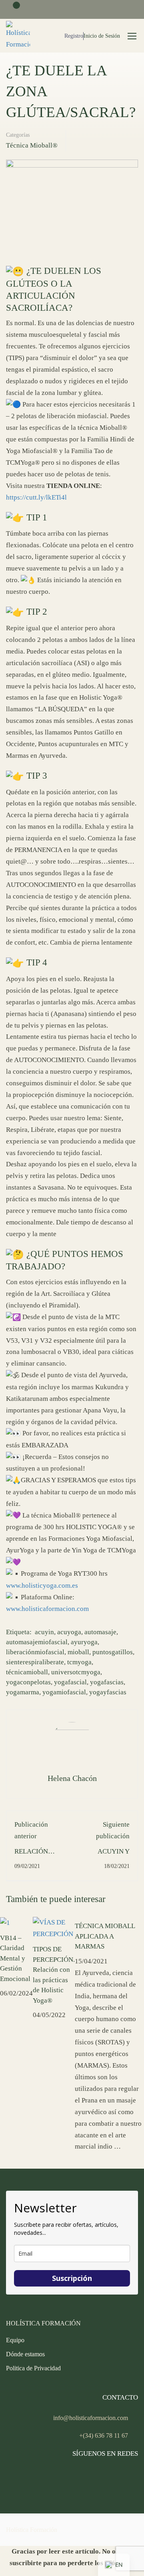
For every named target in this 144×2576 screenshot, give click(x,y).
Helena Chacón (72, 1778)
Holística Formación (32, 2530)
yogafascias (107, 1682)
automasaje (100, 1632)
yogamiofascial (64, 1692)
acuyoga (69, 1632)
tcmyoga (79, 1662)
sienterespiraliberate (35, 1662)
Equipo (15, 2340)
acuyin (44, 1632)
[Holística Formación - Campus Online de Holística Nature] (18, 36)
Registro (74, 36)
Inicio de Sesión (102, 36)
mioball (78, 1652)
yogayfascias (108, 1692)
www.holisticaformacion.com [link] (47, 1609)
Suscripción (72, 2278)
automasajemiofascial (37, 1642)
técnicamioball (27, 1672)
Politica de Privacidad (33, 2368)
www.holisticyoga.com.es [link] (42, 1585)
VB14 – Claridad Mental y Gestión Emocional (15, 1958)
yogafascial (70, 1682)
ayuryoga (84, 1642)
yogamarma (23, 1692)
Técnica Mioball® (32, 145)
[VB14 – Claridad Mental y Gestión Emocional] (5, 1922)
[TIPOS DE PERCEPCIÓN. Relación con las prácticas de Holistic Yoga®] (54, 1928)
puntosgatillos (113, 1652)
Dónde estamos (25, 2354)
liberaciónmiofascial (35, 1652)
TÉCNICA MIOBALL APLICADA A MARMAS (105, 1936)
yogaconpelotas (28, 1682)
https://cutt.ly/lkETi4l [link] (36, 497)
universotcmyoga (76, 1672)
